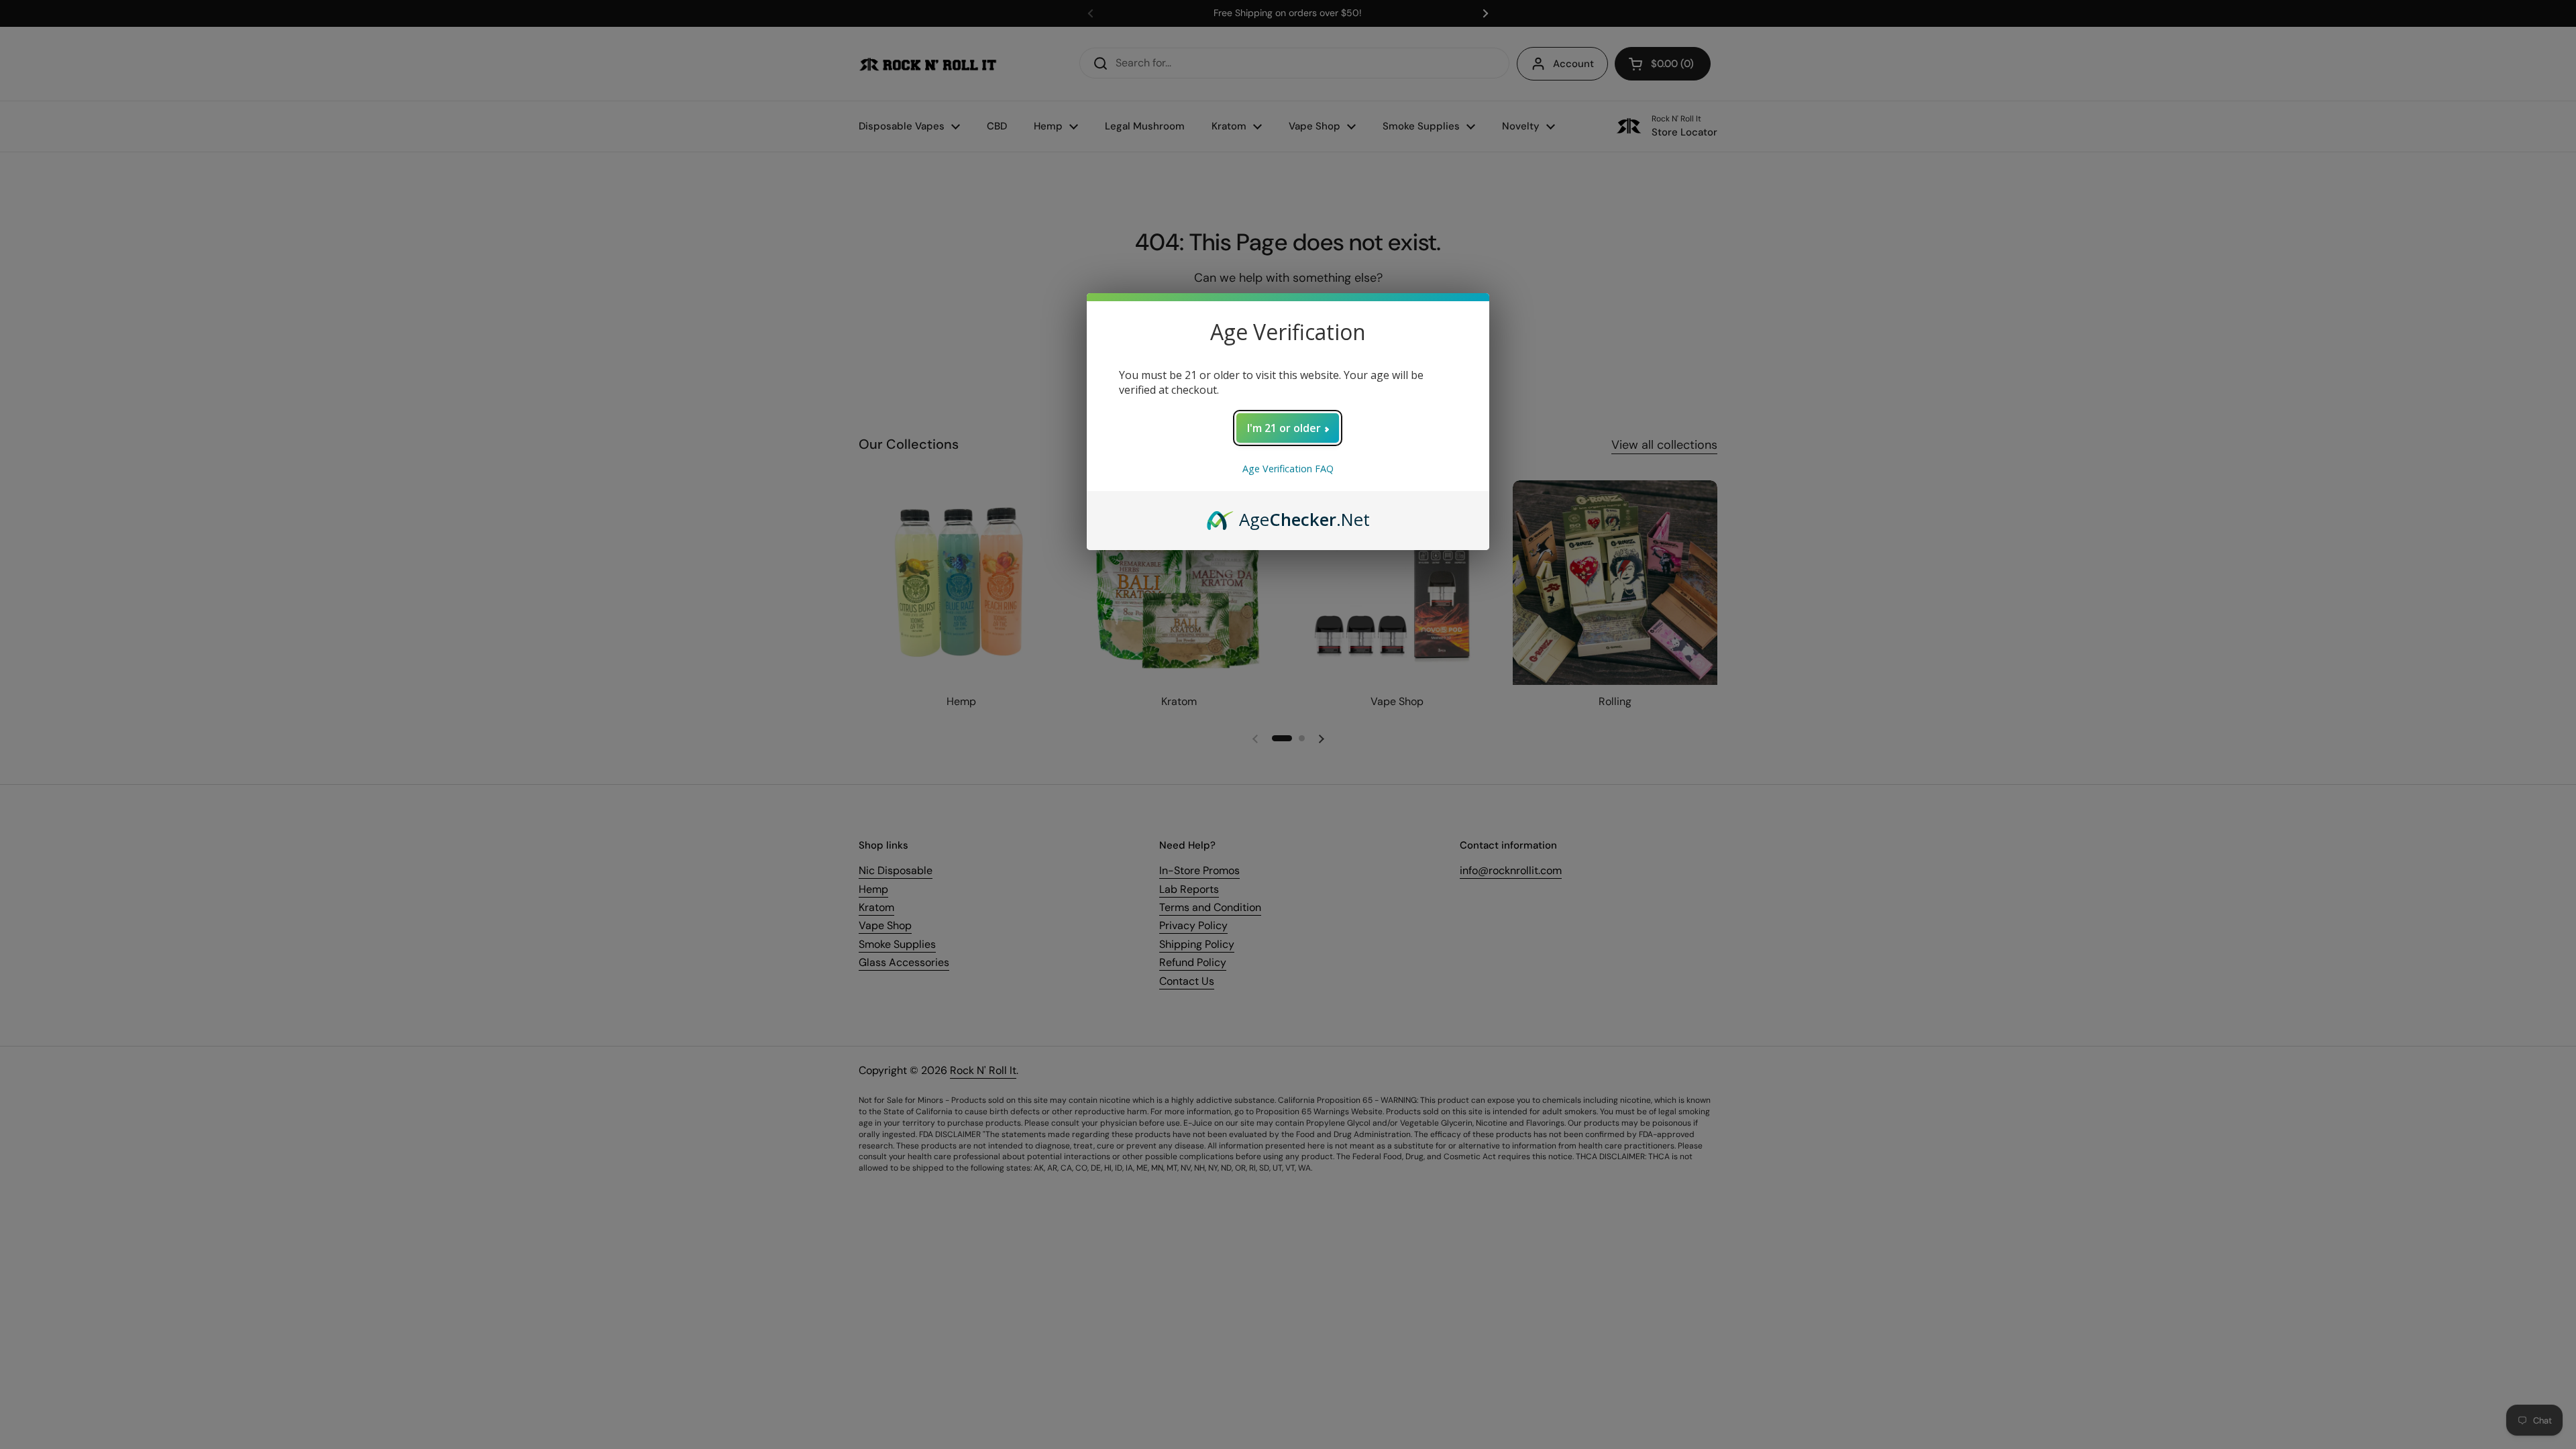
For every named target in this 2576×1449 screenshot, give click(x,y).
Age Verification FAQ (1288, 469)
